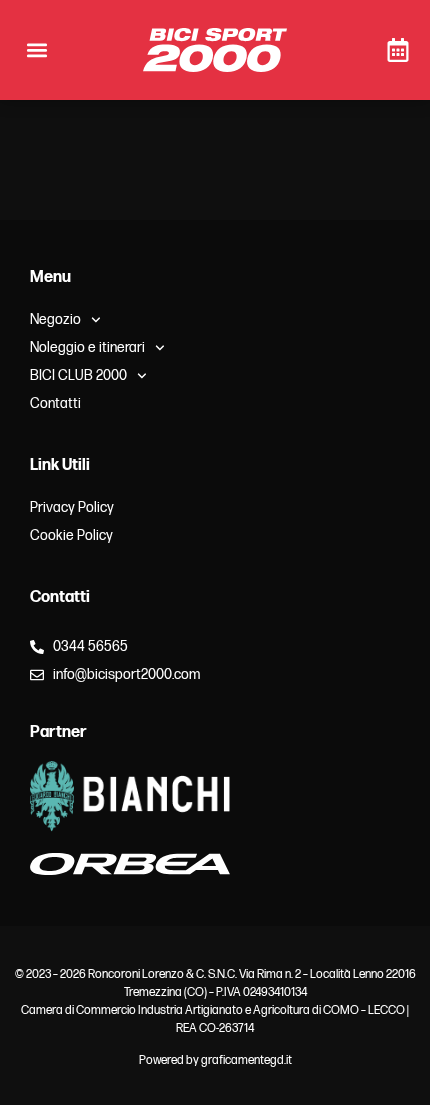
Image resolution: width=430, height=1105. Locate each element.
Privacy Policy (72, 507)
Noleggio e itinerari (87, 347)
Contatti (55, 403)
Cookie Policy (71, 535)
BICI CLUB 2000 (78, 375)
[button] (36, 50)
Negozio (55, 319)
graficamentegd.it (246, 1060)
